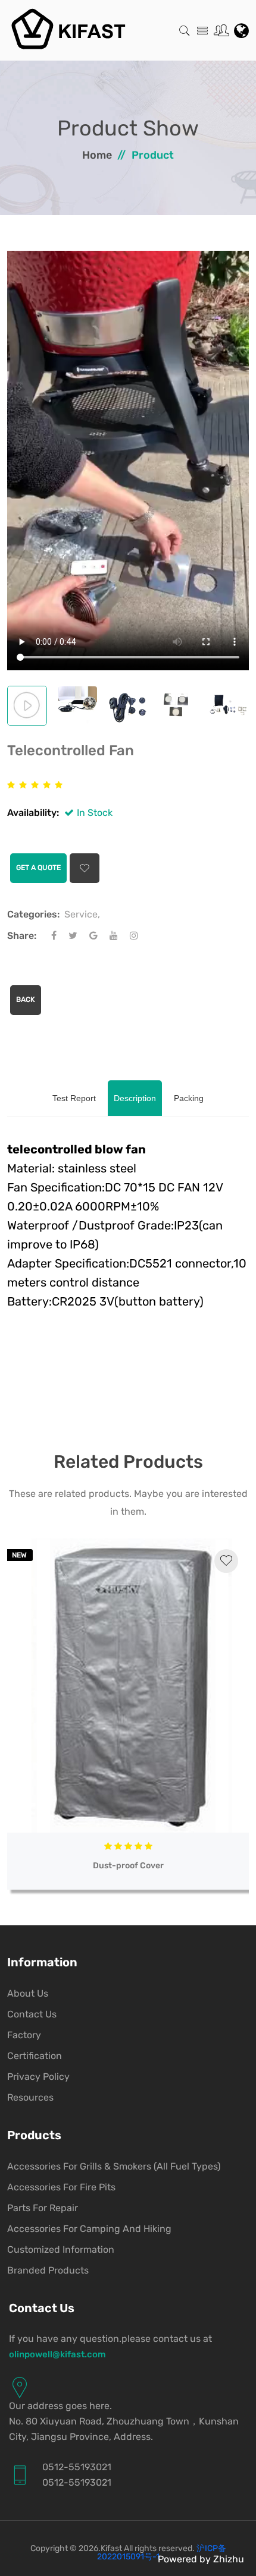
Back (26, 999)
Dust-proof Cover (128, 1866)
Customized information (61, 2249)
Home (97, 155)
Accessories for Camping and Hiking (89, 2229)
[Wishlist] (226, 1561)
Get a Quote (38, 868)
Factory (24, 2035)
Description (135, 1098)
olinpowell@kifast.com (57, 2354)
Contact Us (32, 2014)
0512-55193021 (77, 2467)
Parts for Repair (43, 2208)
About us (28, 1993)
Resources (30, 2097)
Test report (74, 1098)
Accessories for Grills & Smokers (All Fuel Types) (114, 2166)
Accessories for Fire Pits (61, 2187)
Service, (82, 914)
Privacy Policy (38, 2077)
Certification (35, 2056)
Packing (189, 1098)
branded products (48, 2270)
